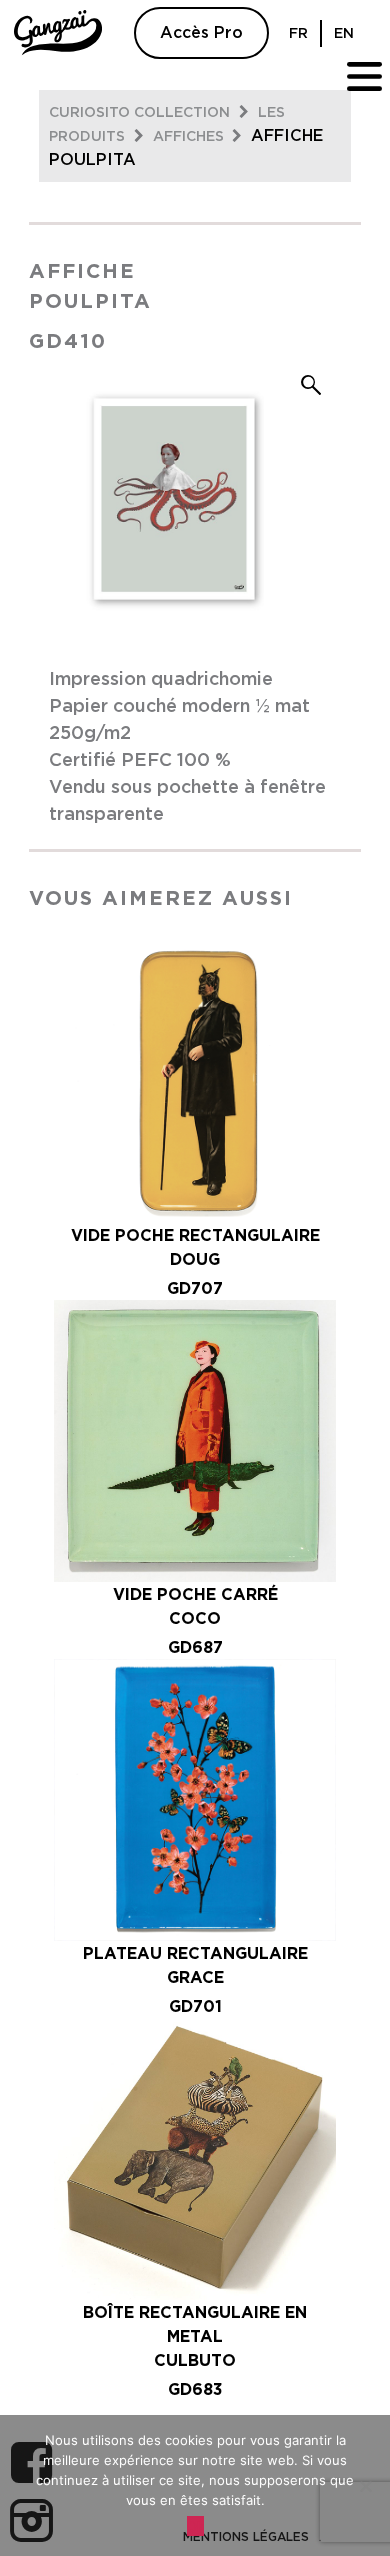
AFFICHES (190, 137)
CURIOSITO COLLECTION (141, 113)
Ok (195, 2526)
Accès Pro (201, 33)
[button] (311, 385)
